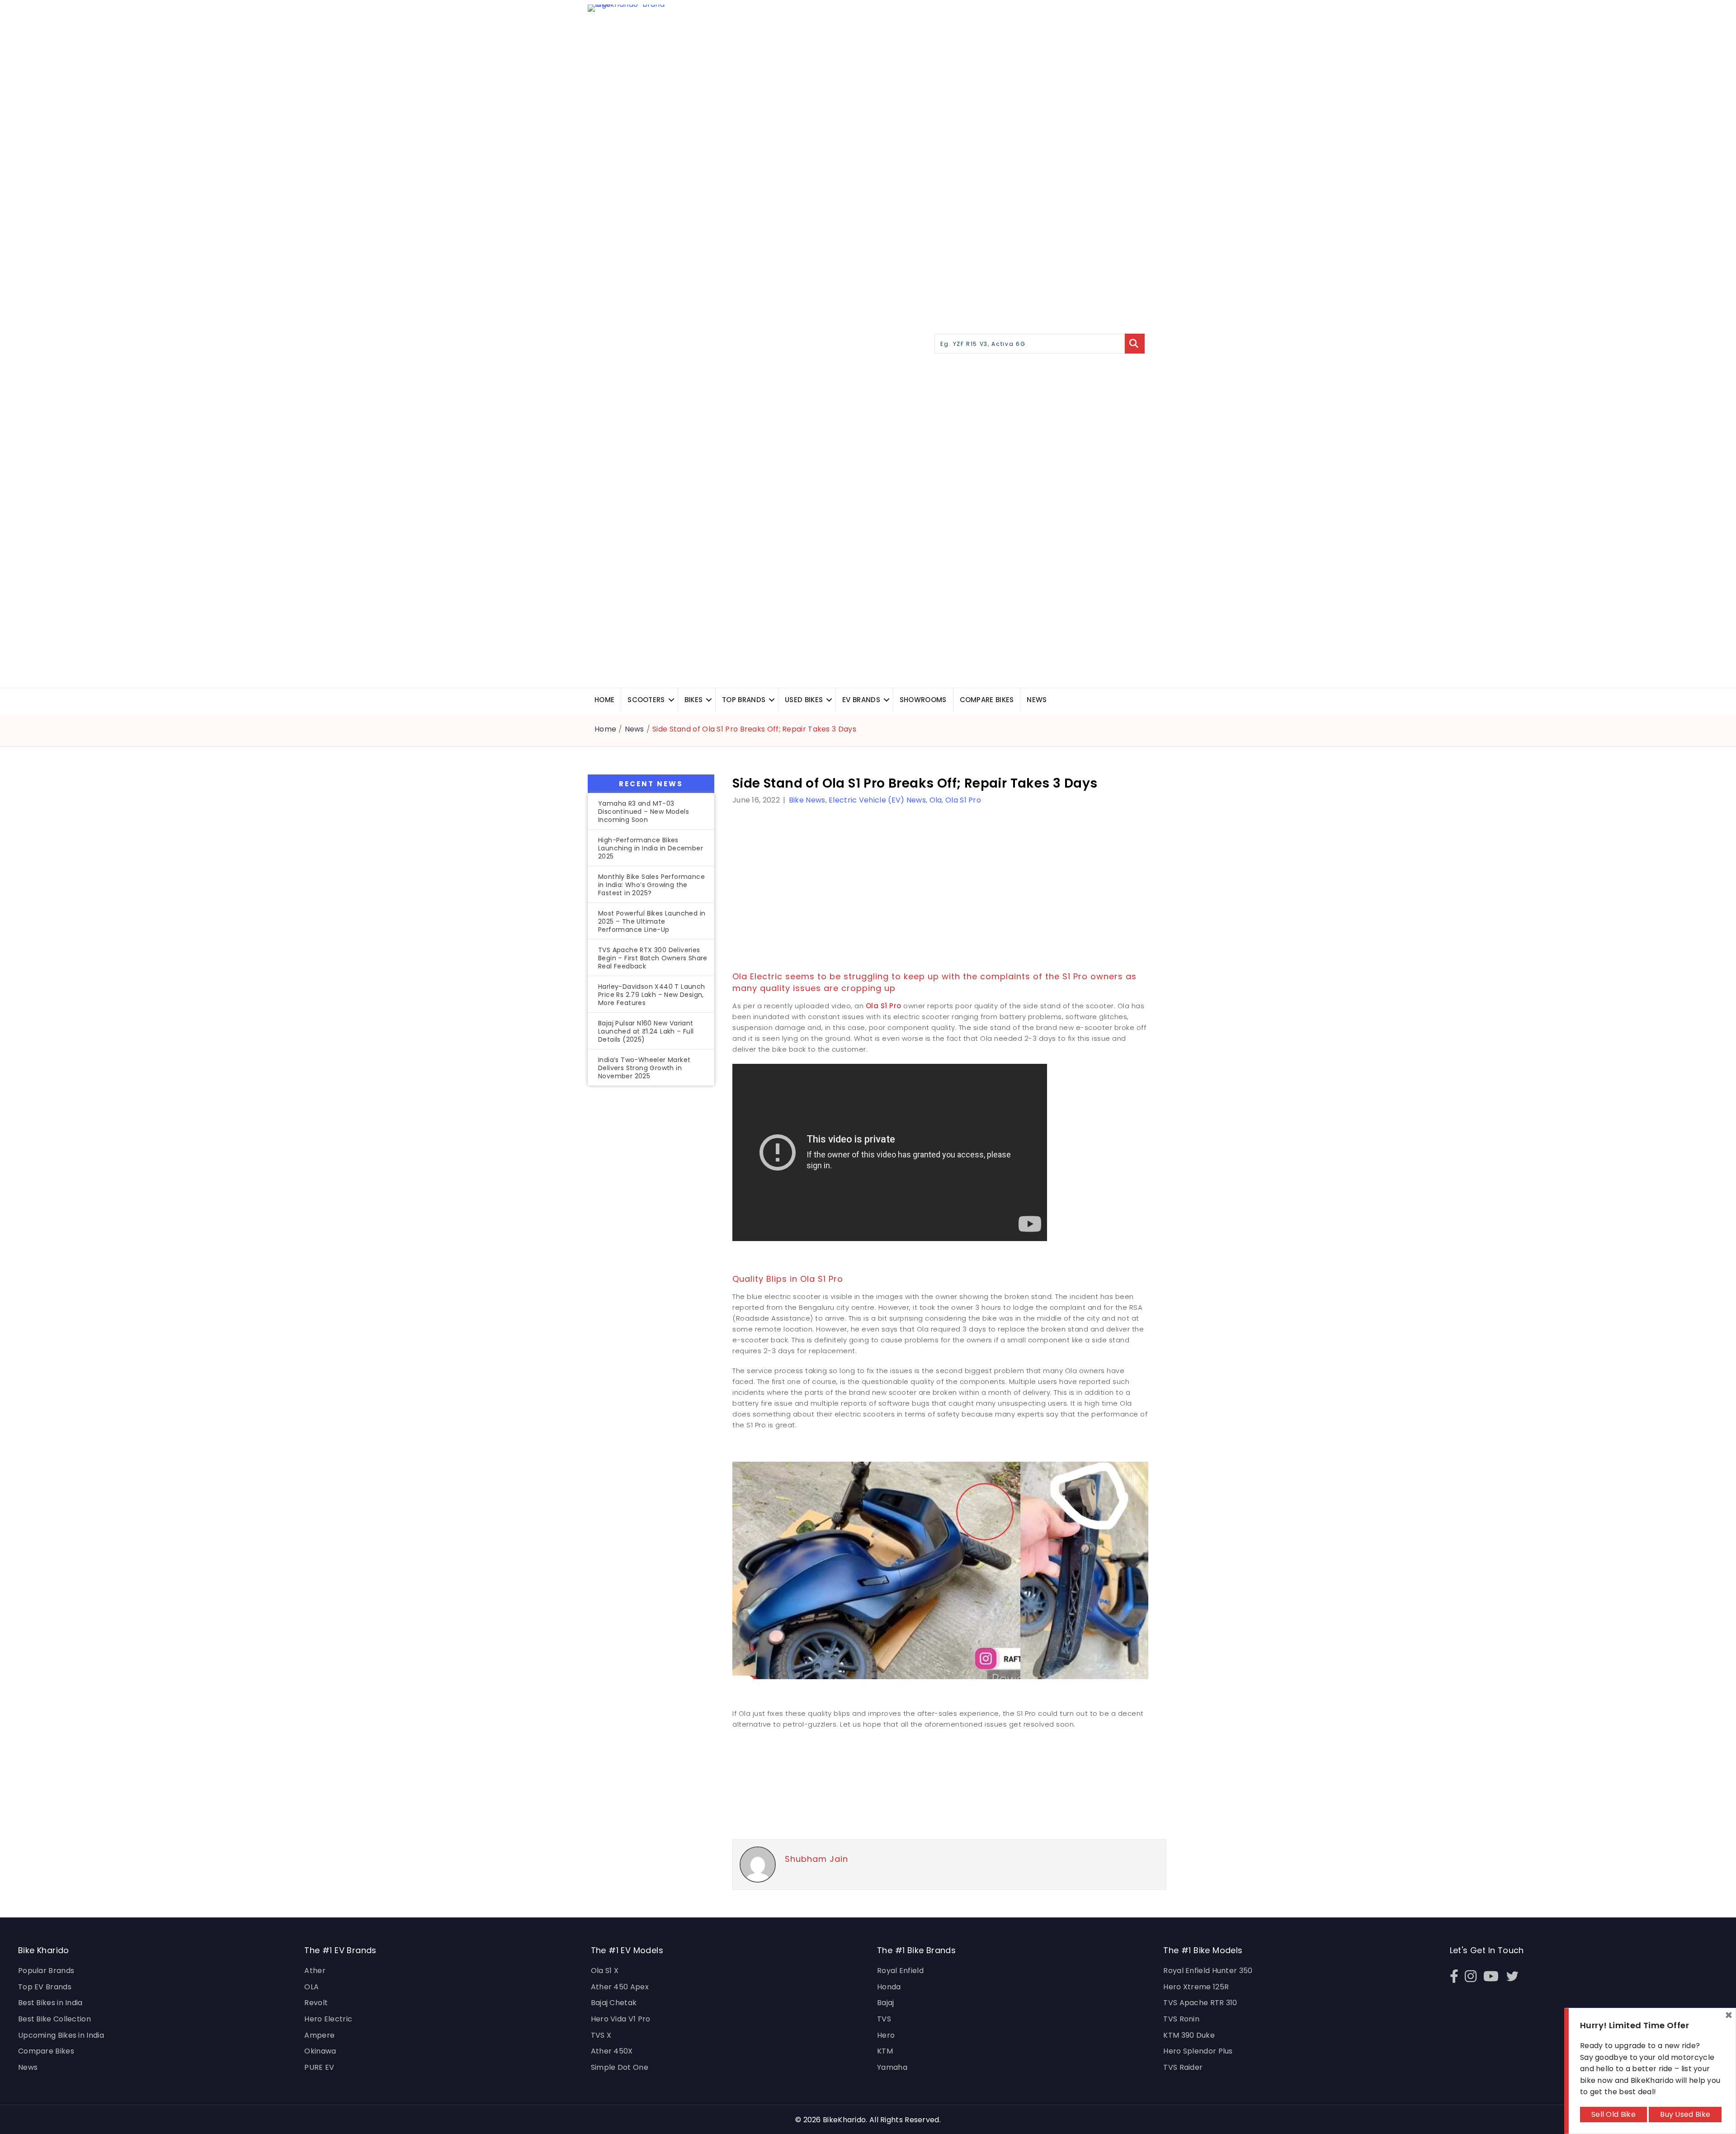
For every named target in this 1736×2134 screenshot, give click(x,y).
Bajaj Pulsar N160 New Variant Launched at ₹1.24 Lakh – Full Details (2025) (646, 1031)
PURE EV (319, 2067)
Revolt (316, 2003)
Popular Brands (46, 1971)
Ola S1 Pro (963, 800)
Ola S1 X (605, 1971)
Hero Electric (328, 2019)
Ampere (319, 2035)
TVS (884, 2019)
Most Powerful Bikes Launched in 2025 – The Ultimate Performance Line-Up (652, 921)
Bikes (694, 700)
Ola (936, 800)
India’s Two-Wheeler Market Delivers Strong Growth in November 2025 (644, 1068)
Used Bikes (804, 700)
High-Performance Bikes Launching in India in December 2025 (651, 848)
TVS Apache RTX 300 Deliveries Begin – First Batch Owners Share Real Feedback (653, 958)
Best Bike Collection (54, 2019)
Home (604, 700)
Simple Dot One (620, 2067)
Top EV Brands (45, 1987)
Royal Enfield (900, 1971)
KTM (885, 2051)
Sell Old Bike (1613, 2114)
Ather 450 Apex (620, 1987)
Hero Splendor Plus (1198, 2051)
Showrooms (923, 700)
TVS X (601, 2035)
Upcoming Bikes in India (61, 2035)
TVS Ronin (1181, 2019)
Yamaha (892, 2067)
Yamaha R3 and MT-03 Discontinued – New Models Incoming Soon (644, 812)
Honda (889, 1987)
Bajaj (886, 2003)
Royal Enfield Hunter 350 (1208, 1971)
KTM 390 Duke (1189, 2035)
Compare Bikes (46, 2051)
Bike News (807, 800)
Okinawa (320, 2051)
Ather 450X (612, 2051)
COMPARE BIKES (987, 700)
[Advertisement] (651, 1242)
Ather (315, 1971)
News (1037, 700)
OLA (311, 1987)
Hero (886, 2035)
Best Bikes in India (50, 2003)
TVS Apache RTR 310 (1200, 2003)
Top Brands (744, 700)
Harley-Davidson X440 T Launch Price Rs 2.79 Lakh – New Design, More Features (652, 995)
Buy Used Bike (1685, 2114)
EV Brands (861, 700)
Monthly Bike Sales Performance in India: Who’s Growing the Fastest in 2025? (651, 885)
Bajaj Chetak (614, 2003)
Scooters (646, 700)
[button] (671, 700)
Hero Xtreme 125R (1196, 1987)
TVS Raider (1183, 2067)
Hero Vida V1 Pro (621, 2019)
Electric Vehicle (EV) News (877, 800)
